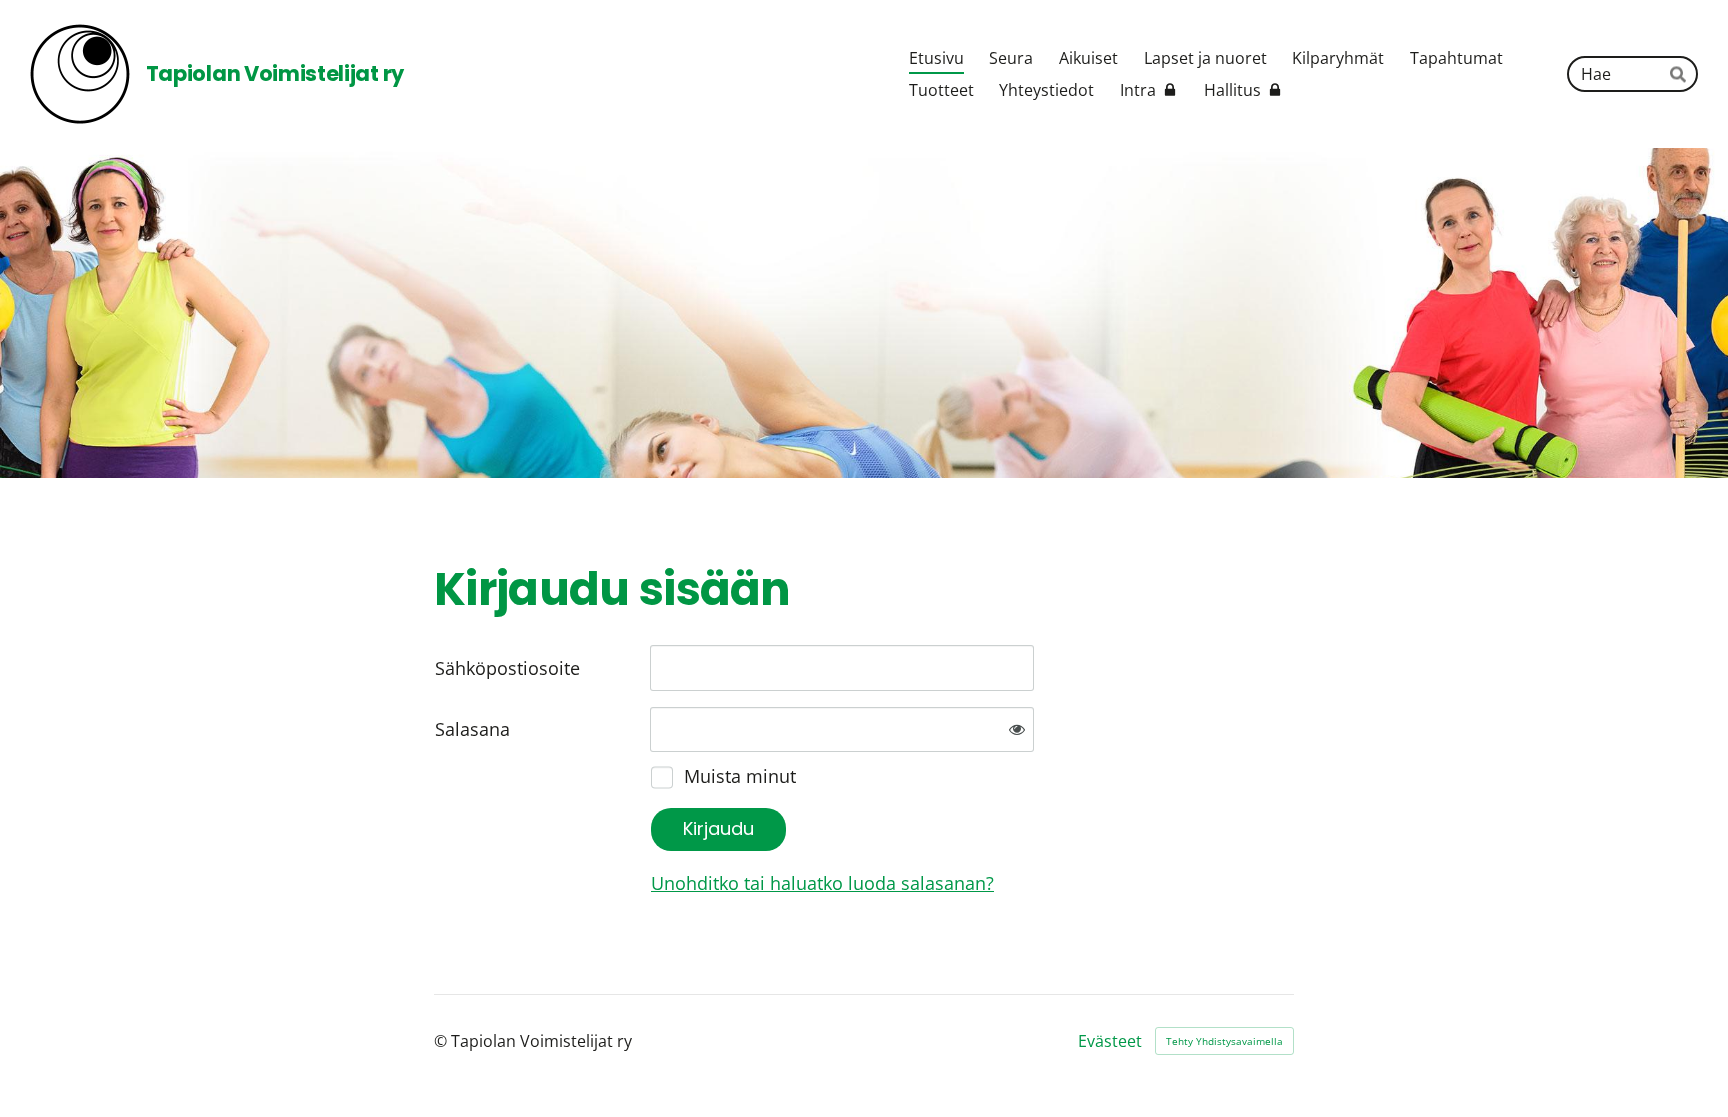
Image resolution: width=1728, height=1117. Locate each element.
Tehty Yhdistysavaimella (1224, 1041)
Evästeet (1110, 1041)
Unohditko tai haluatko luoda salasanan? (822, 883)
